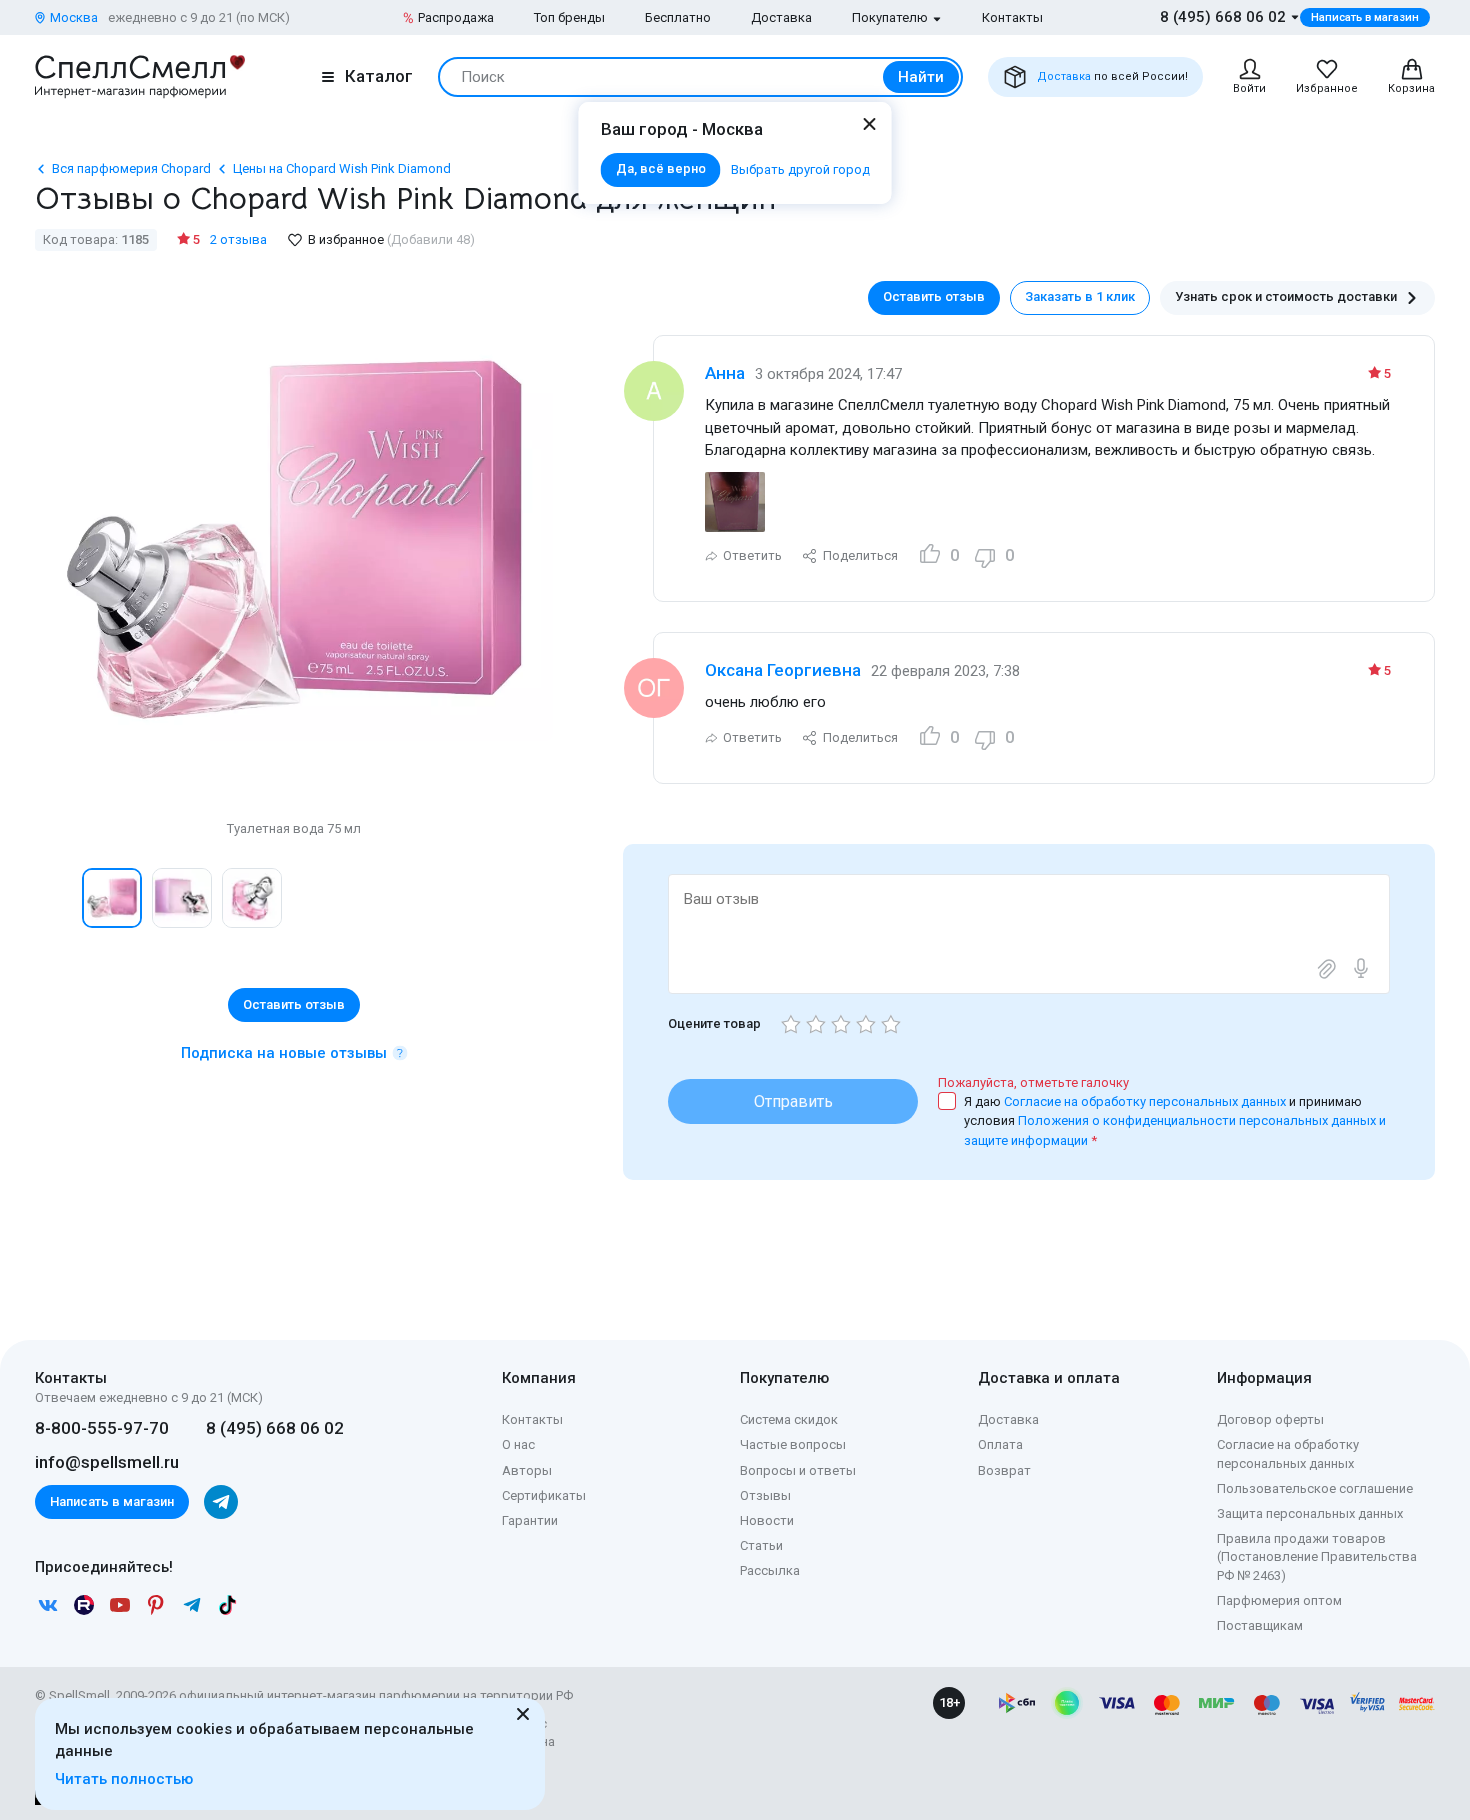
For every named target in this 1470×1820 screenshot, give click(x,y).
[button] (56, 898)
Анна (725, 373)
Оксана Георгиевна (783, 670)
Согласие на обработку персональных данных (1146, 1101)
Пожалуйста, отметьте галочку (1033, 1082)
